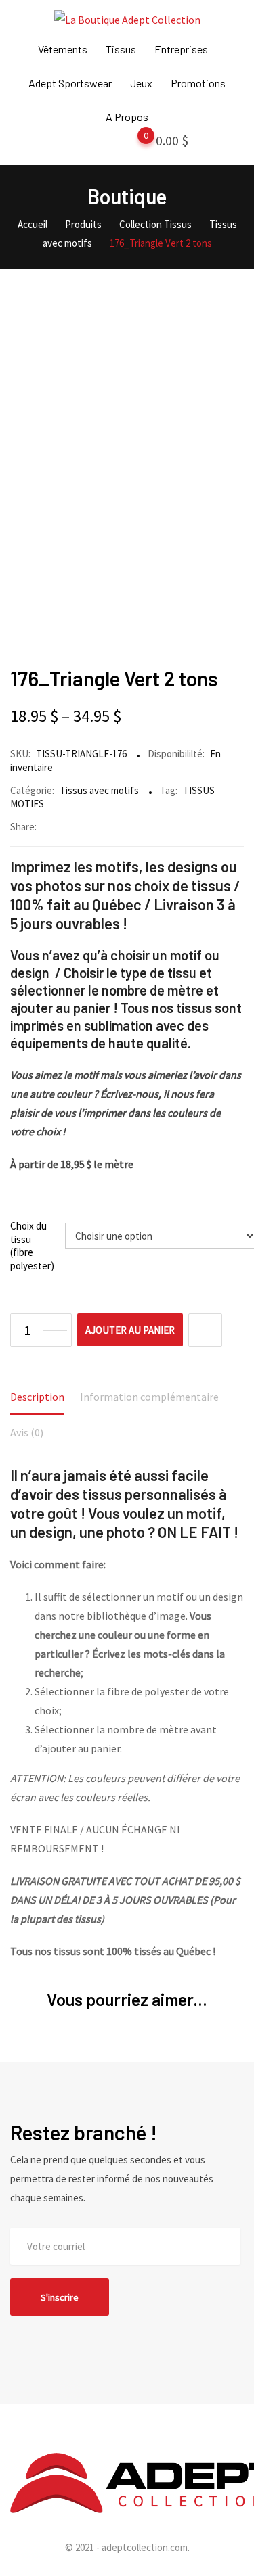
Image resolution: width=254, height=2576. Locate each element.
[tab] (37, 1398)
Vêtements (63, 49)
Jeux (141, 83)
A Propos (127, 117)
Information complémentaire (149, 1397)
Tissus (121, 49)
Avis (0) (27, 1432)
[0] (133, 143)
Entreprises (181, 49)
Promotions (198, 83)
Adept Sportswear (70, 83)
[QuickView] (205, 1330)
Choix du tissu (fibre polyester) (32, 1246)
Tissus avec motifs (99, 790)
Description (37, 1397)
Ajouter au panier (130, 1330)
